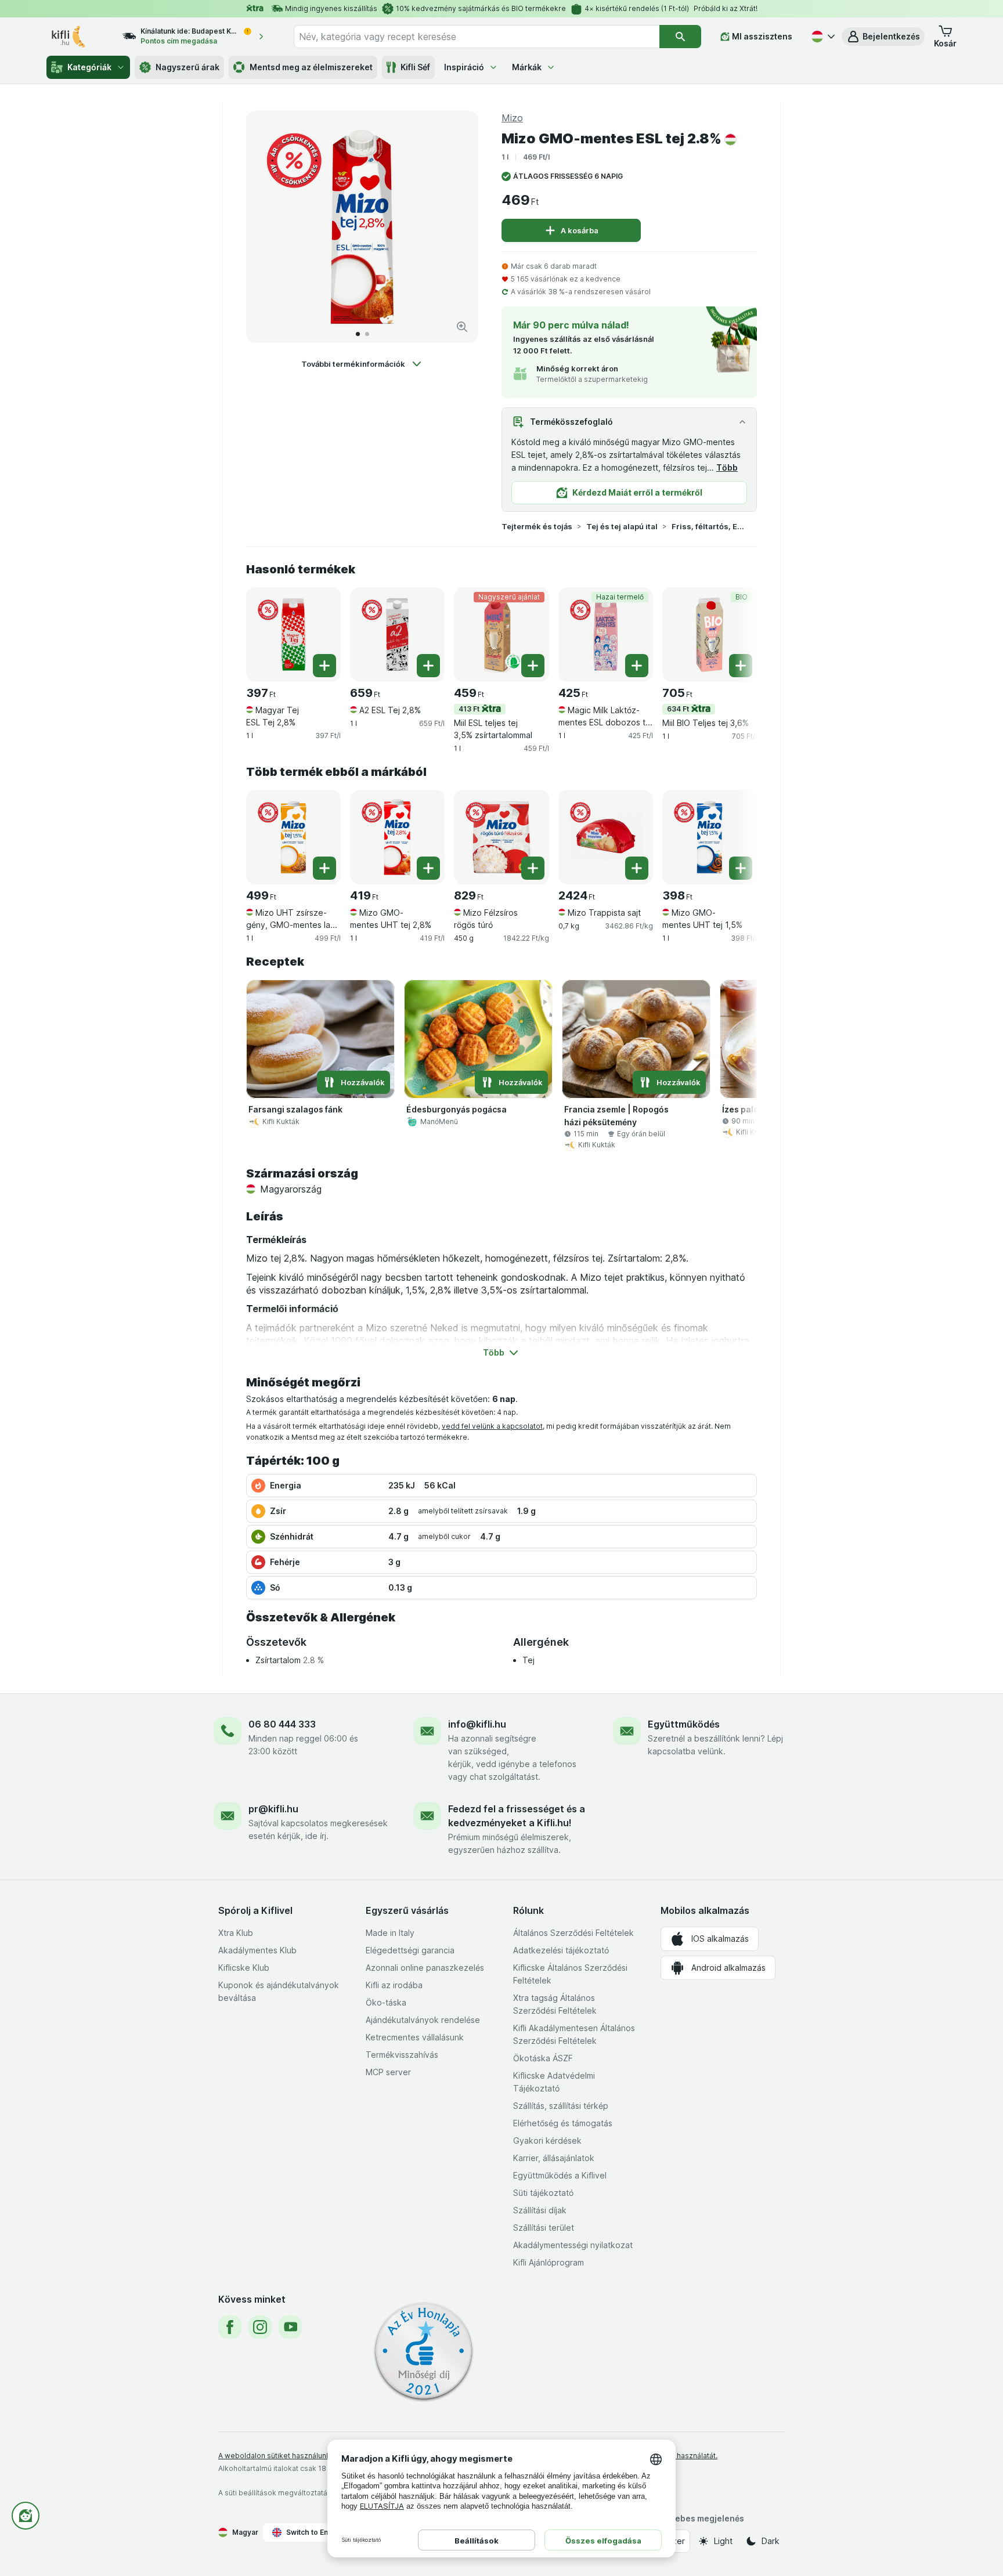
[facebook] (230, 2327)
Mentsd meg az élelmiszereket (311, 67)
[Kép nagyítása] (462, 327)
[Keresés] (680, 37)
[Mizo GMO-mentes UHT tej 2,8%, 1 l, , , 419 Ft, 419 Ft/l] (397, 837)
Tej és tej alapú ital (622, 526)
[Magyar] (822, 37)
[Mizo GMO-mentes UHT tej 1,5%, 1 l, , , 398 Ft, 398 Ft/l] (710, 837)
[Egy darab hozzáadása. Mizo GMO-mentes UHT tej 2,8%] (428, 868)
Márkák (527, 67)
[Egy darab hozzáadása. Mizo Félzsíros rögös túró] (533, 868)
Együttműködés (684, 1724)
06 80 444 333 (282, 1724)
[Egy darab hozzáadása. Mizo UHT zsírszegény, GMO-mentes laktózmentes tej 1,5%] (324, 868)
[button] (883, 37)
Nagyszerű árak (187, 67)
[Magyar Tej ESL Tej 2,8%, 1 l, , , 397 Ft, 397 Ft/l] (293, 635)
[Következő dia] (457, 227)
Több (727, 467)
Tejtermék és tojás (537, 526)
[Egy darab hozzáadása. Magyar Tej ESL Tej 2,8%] (324, 666)
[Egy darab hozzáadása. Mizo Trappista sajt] (637, 868)
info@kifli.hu (477, 1724)
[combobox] (477, 37)
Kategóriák (89, 67)
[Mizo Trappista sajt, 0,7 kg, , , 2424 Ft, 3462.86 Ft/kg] (606, 837)
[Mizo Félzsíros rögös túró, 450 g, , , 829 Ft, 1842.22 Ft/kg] (501, 837)
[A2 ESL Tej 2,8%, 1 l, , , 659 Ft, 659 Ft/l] (397, 635)
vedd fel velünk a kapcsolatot (492, 1426)
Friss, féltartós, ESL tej (709, 526)
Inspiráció (464, 67)
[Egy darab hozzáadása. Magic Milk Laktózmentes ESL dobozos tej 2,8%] (637, 666)
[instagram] (260, 2327)
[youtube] (290, 2327)
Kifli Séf (415, 67)
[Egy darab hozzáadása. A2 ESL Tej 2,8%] (428, 666)
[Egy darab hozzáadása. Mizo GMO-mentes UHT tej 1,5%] (741, 868)
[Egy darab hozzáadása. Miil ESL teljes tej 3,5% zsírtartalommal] (533, 666)
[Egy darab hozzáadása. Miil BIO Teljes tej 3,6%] (741, 666)
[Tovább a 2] (367, 334)
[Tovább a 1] (358, 334)
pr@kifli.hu (273, 1809)
